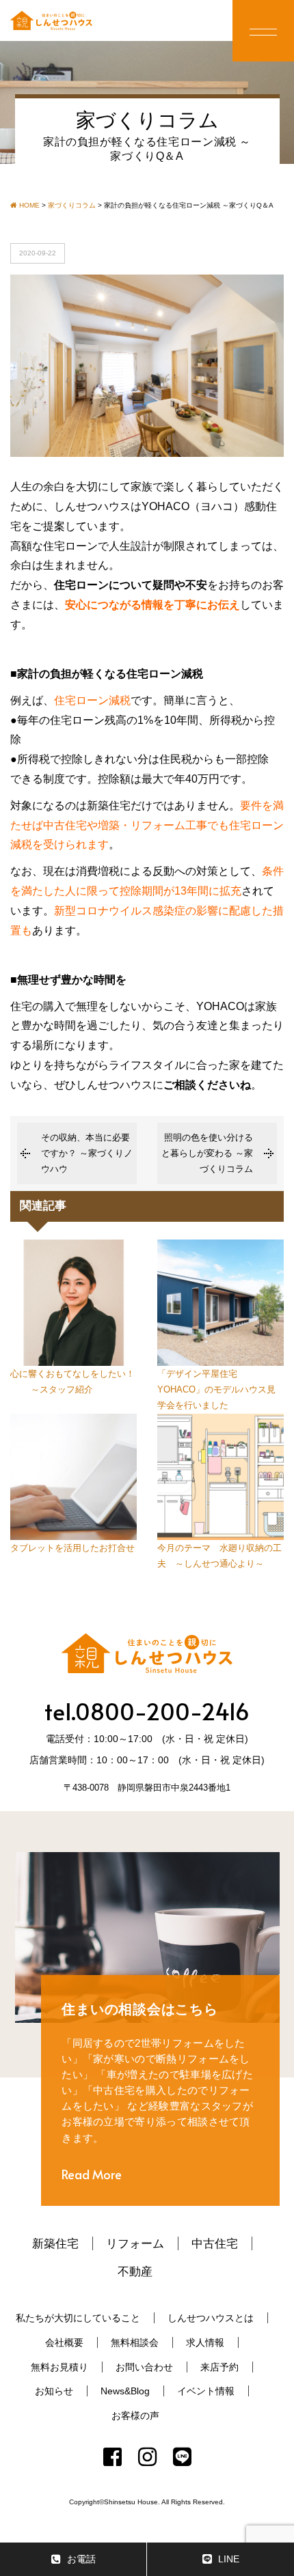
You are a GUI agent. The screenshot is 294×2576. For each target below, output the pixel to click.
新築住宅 (55, 2243)
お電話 (81, 2559)
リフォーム (135, 2243)
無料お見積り (59, 2367)
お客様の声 (135, 2416)
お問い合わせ (144, 2367)
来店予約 (219, 2367)
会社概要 (64, 2342)
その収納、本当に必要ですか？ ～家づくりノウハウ (87, 1153)
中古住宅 (215, 2243)
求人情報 (205, 2342)
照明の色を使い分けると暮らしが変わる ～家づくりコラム (207, 1153)
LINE (229, 2559)
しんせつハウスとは (211, 2318)
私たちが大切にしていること (78, 2318)
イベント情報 (206, 2391)
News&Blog (125, 2391)
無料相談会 (135, 2342)
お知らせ (54, 2391)
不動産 (135, 2271)
